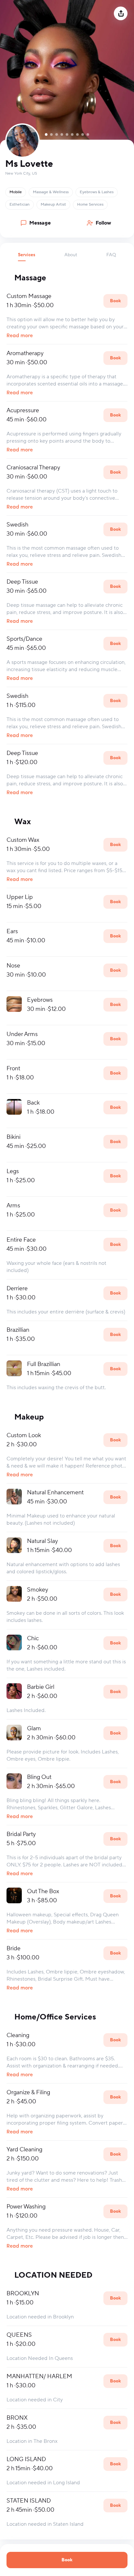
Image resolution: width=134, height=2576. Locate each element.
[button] (27, 257)
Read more (20, 336)
